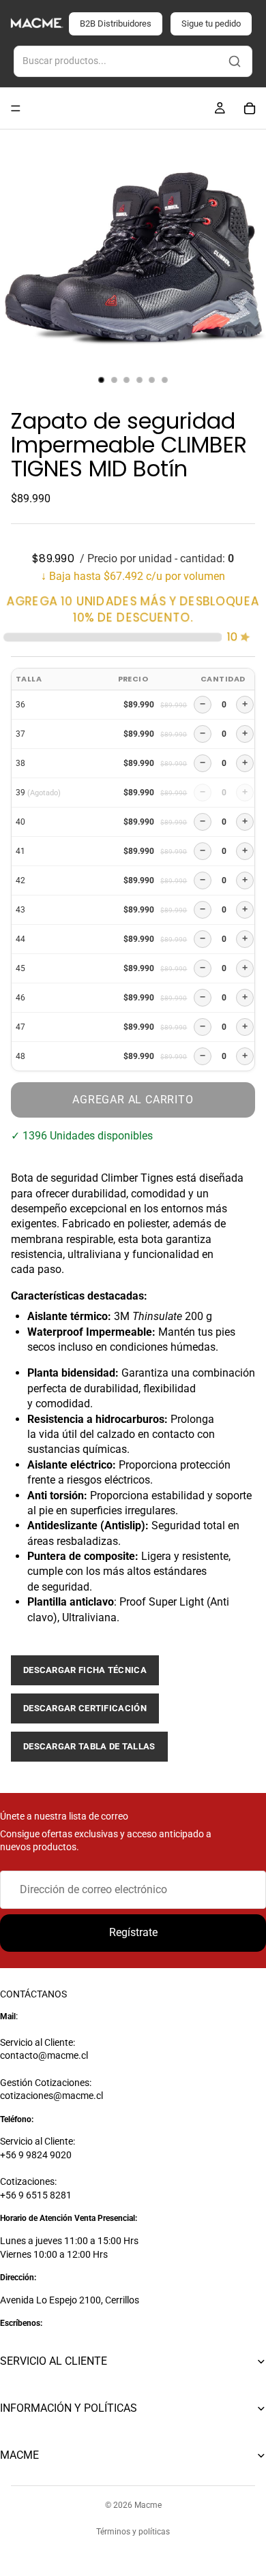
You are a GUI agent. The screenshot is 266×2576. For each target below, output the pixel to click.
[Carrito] (250, 108)
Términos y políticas (133, 2532)
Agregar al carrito (133, 1100)
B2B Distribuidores (116, 24)
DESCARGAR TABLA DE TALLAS (89, 1746)
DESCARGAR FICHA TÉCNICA (85, 1670)
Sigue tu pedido (211, 24)
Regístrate (133, 1932)
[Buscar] (235, 61)
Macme (148, 2505)
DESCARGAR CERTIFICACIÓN (85, 1708)
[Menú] (16, 108)
